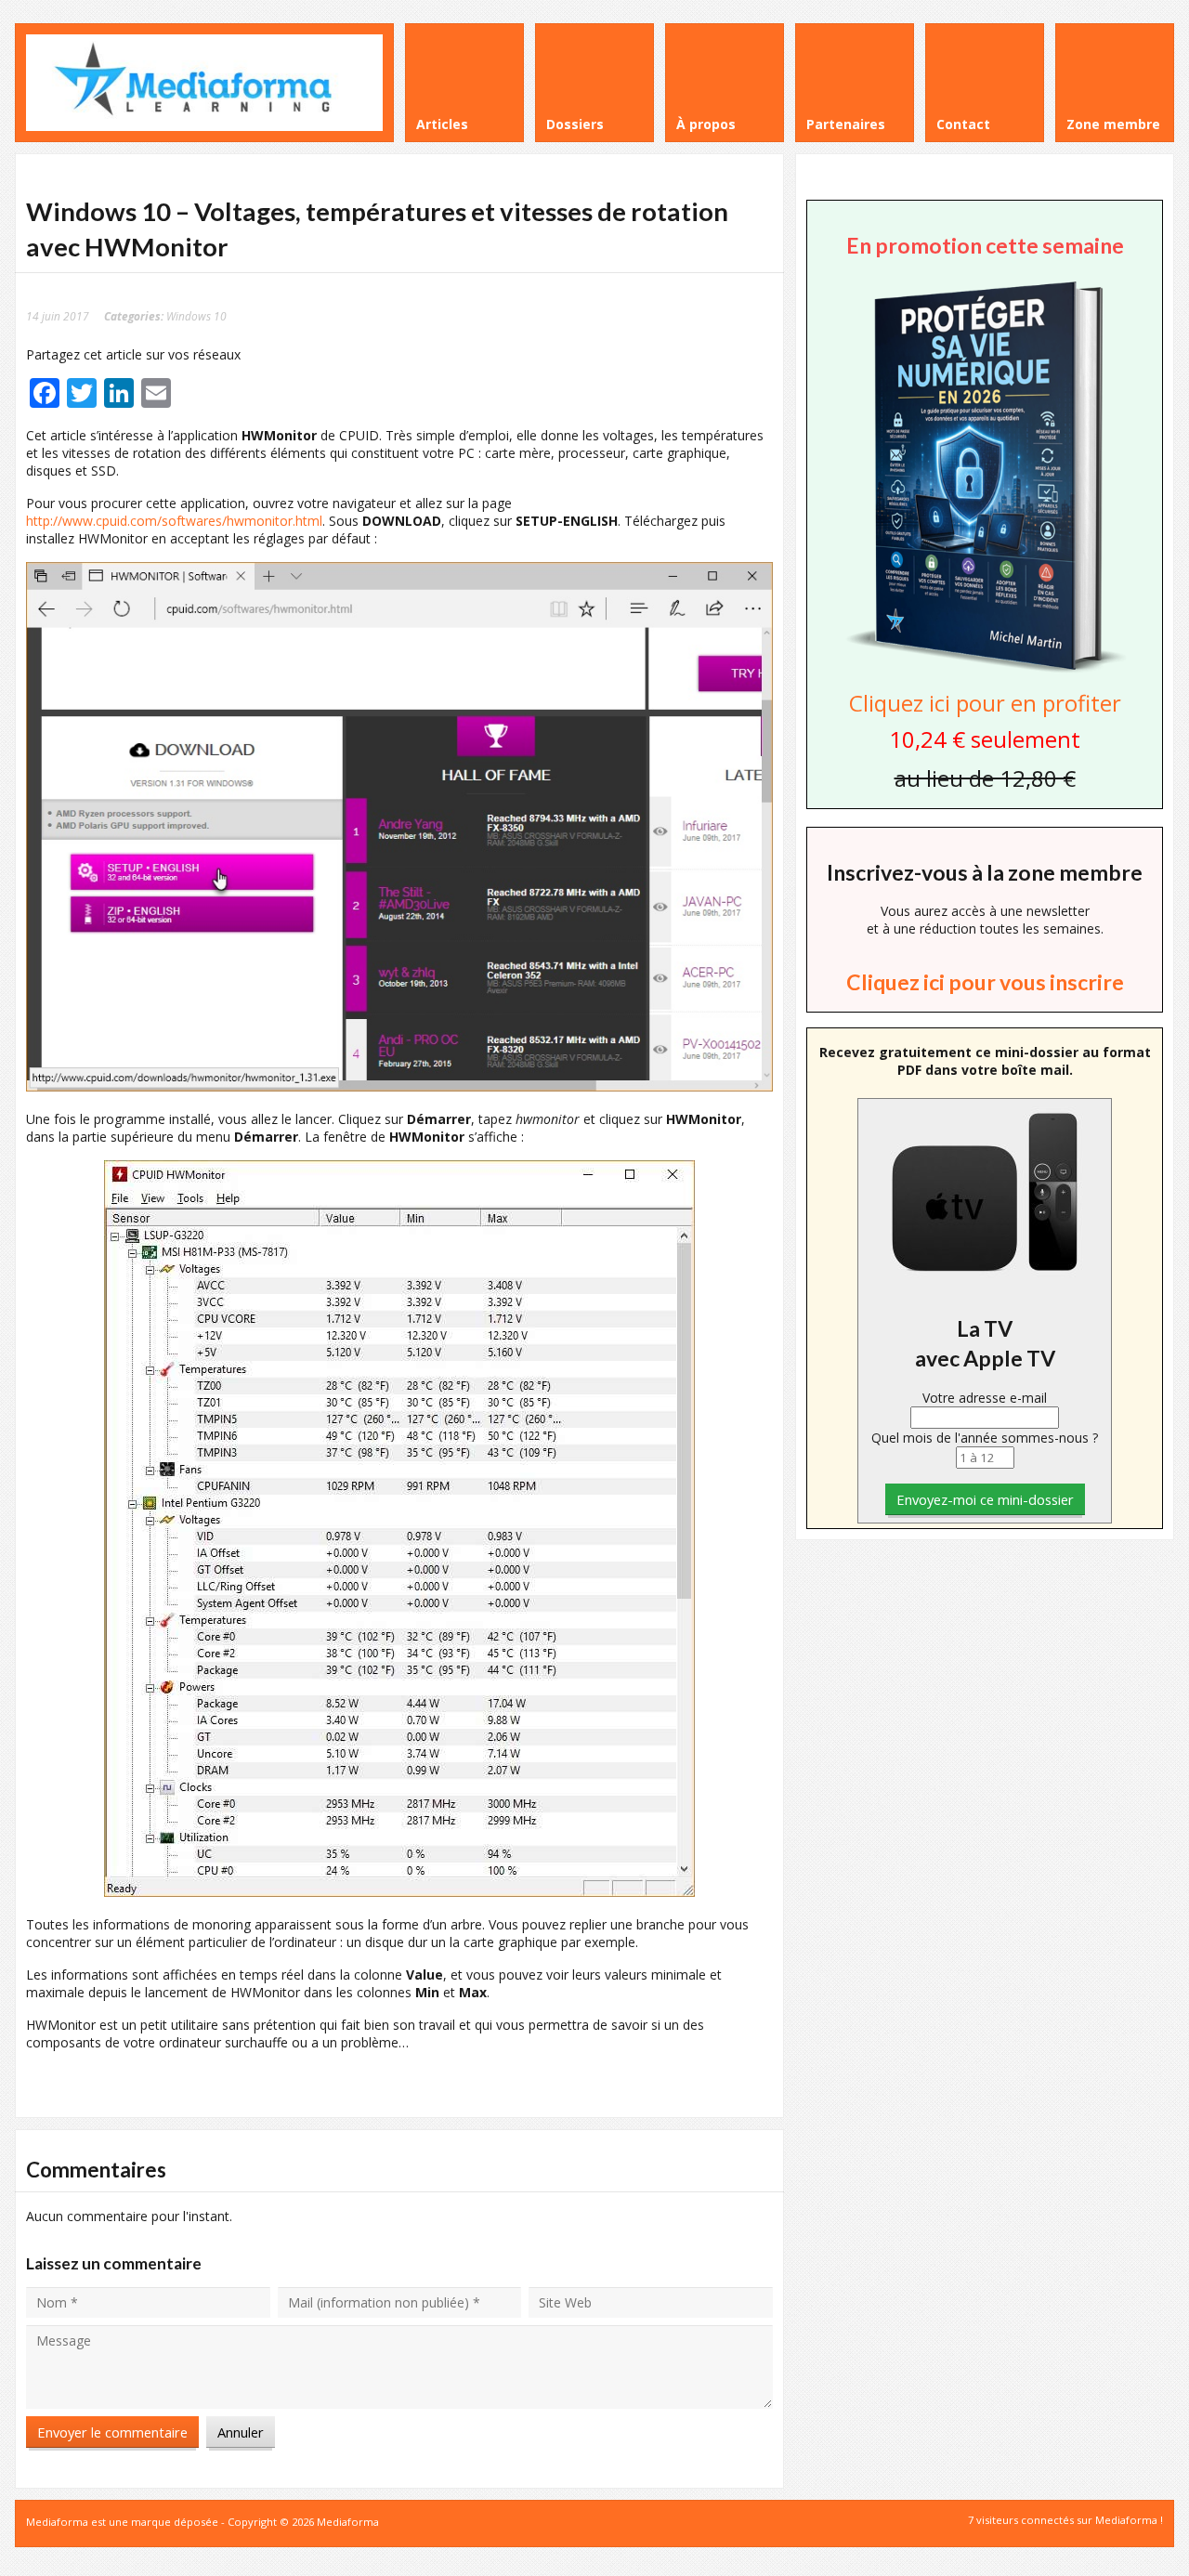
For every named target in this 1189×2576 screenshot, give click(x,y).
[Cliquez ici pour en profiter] (985, 670)
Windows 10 (196, 316)
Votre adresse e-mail (985, 1398)
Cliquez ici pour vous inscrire (985, 982)
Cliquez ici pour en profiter (985, 703)
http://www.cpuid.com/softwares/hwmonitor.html (174, 521)
